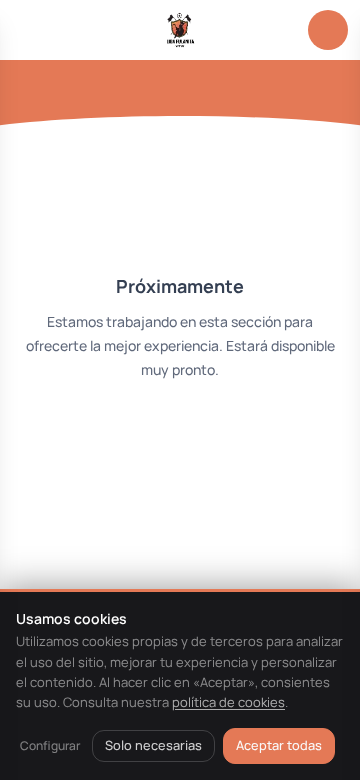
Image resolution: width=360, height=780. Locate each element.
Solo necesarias (153, 745)
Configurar (50, 745)
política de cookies (228, 702)
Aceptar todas (279, 745)
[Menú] (32, 30)
